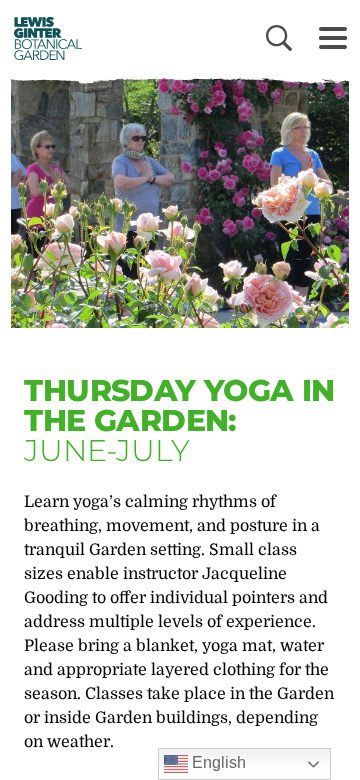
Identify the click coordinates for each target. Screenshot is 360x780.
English (217, 762)
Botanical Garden (42, 38)
